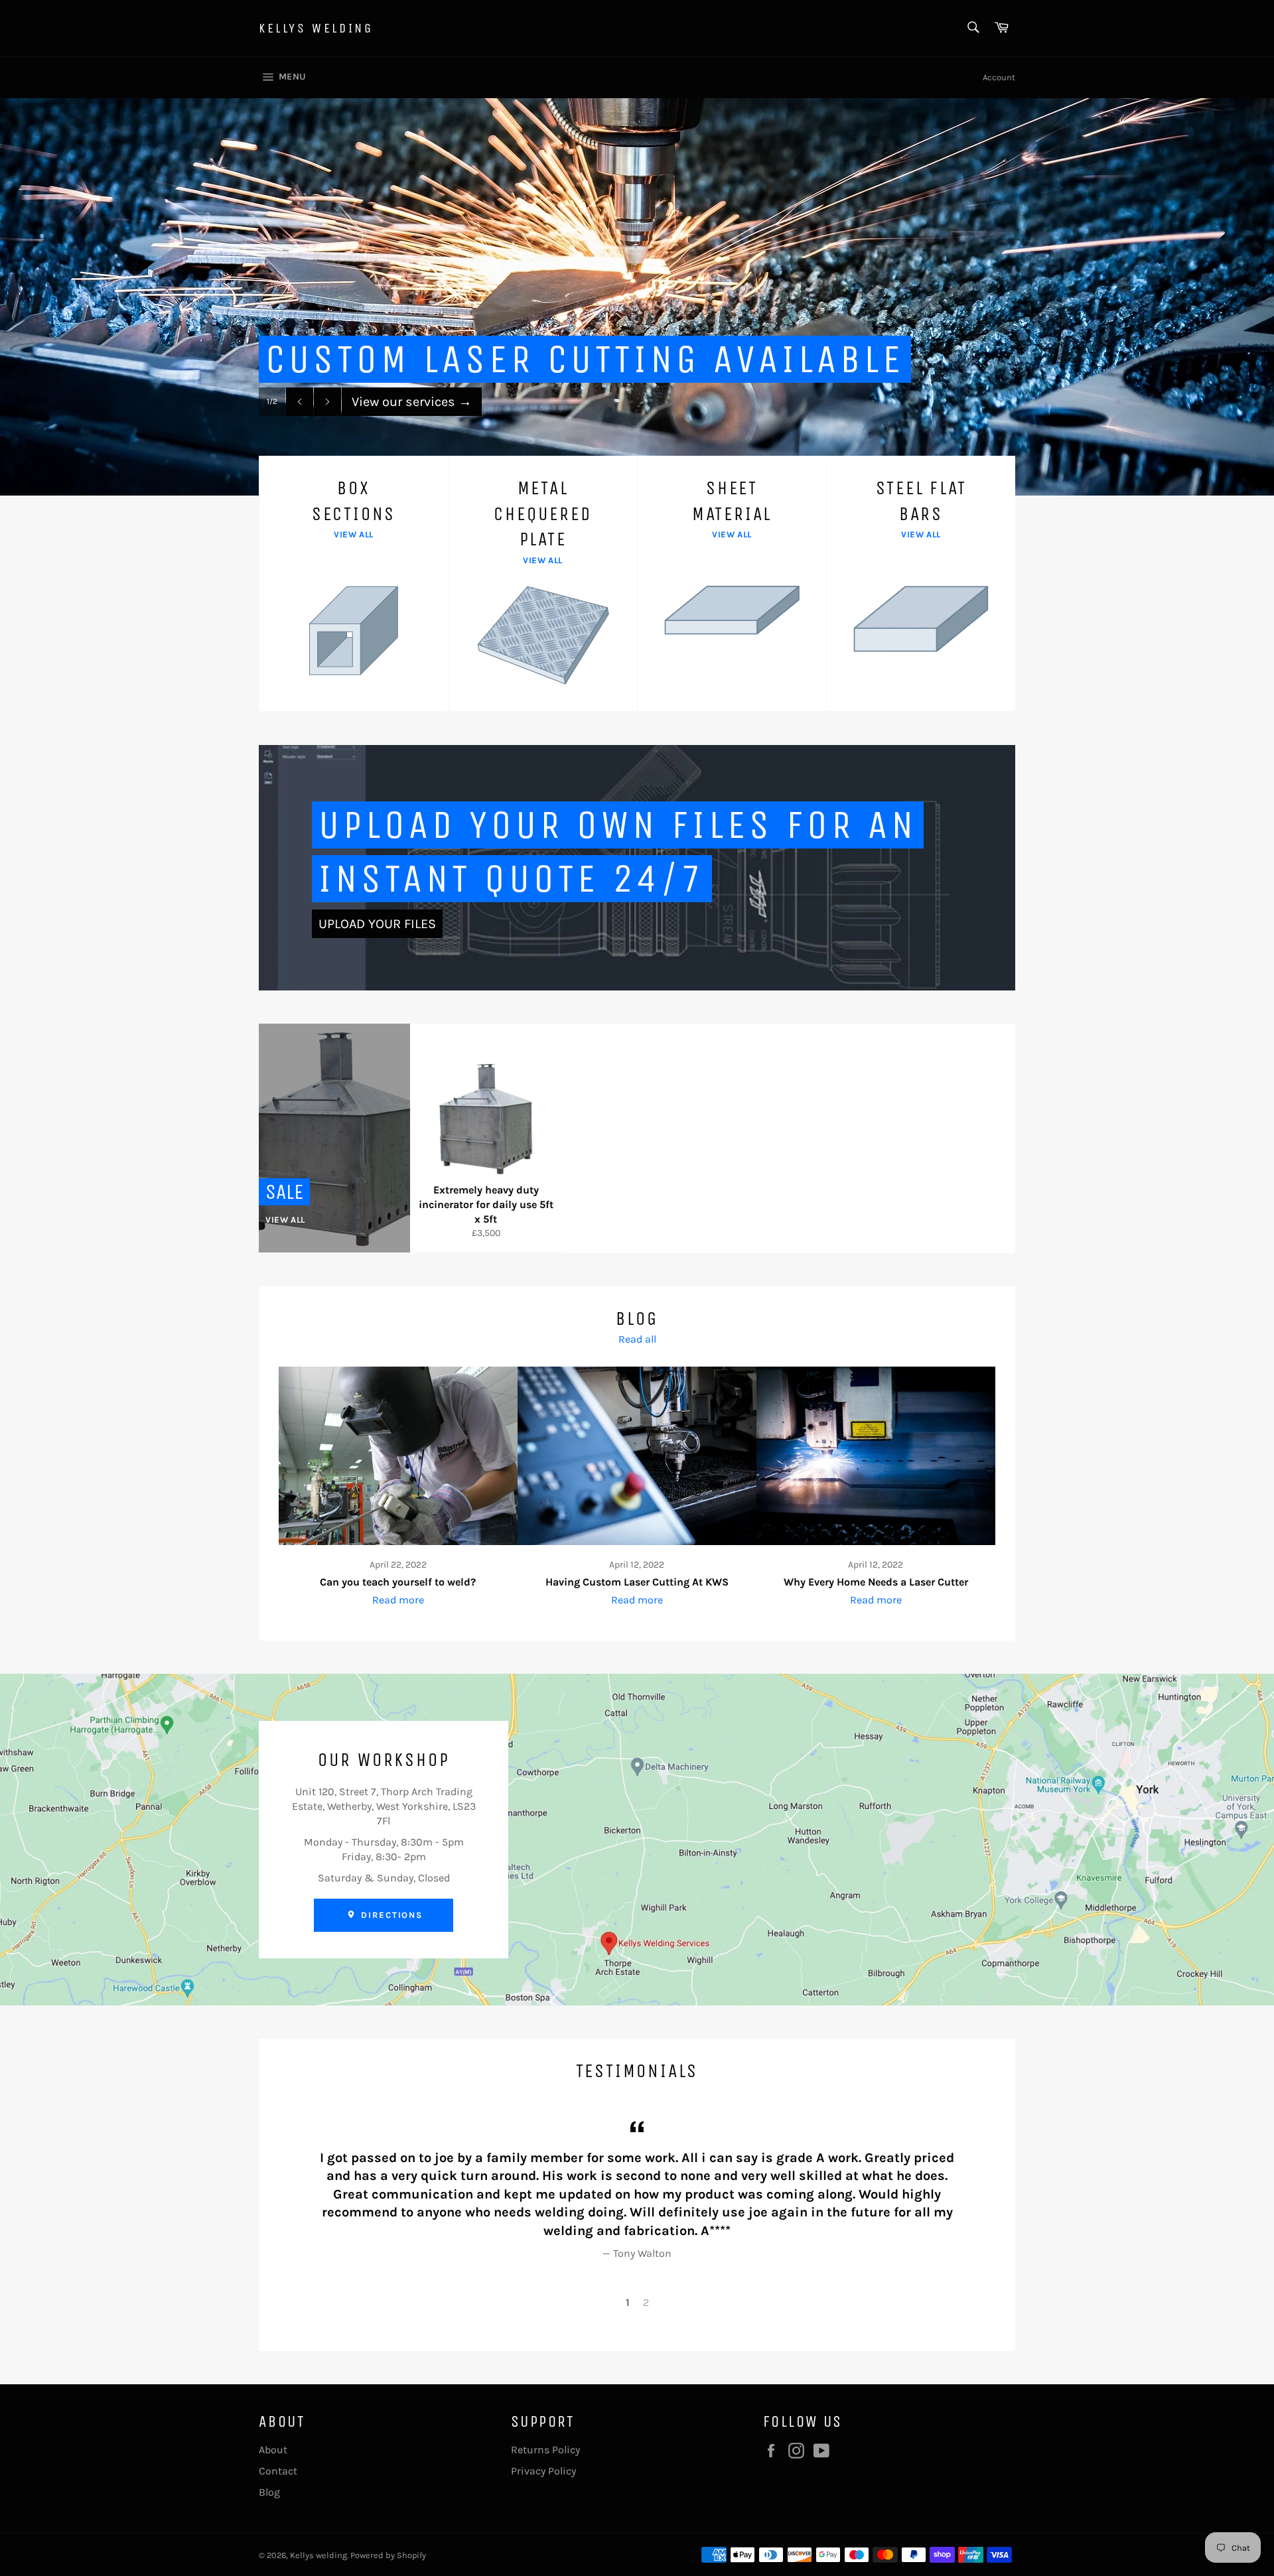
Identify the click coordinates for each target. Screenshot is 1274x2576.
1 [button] (628, 2302)
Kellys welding (316, 28)
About (273, 2450)
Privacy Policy (543, 2471)
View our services (412, 402)
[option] (637, 297)
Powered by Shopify (388, 2555)
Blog (269, 2492)
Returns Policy (545, 2450)
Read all (637, 1339)
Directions (390, 1915)
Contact (278, 2471)
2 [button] (646, 2302)
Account (999, 77)
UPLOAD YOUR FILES (377, 924)
